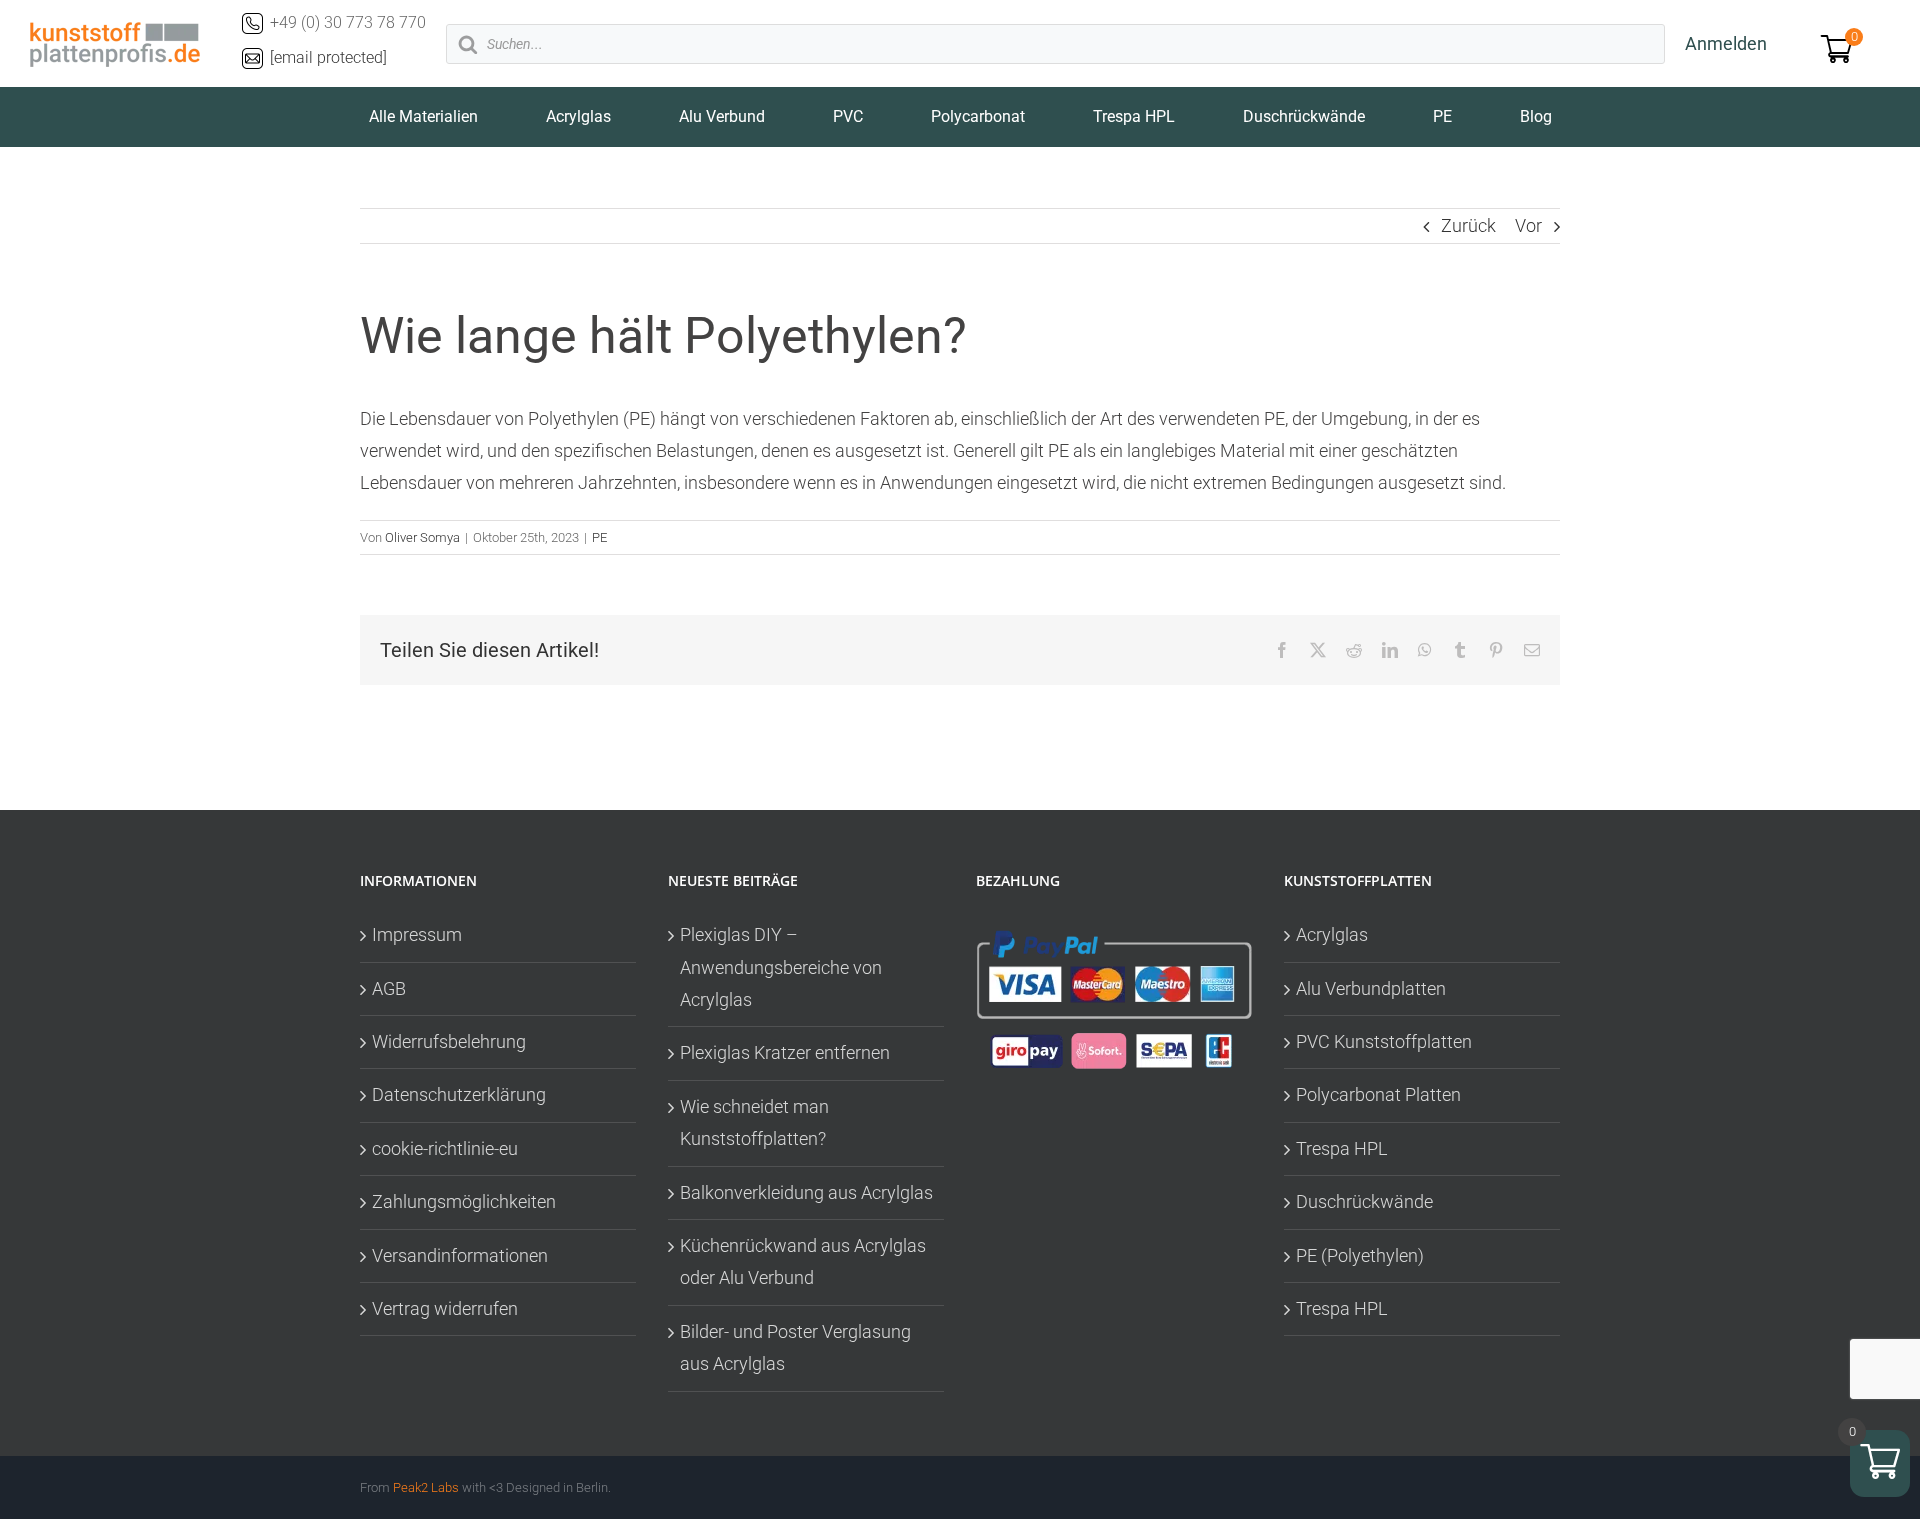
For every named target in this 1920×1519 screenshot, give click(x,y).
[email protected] (328, 57)
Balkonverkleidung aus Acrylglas (806, 1192)
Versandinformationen (460, 1255)
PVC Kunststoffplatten (1384, 1041)
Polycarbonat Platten (1378, 1094)
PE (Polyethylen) (1360, 1255)
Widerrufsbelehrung (449, 1041)
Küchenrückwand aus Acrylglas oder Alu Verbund (803, 1261)
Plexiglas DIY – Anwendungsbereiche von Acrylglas (781, 967)
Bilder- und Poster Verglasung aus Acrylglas (795, 1347)
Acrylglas (1332, 934)
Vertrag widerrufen (445, 1308)
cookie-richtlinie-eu (445, 1148)
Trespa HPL (1342, 1148)
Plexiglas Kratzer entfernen (785, 1052)
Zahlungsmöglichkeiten (464, 1201)
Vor (1528, 225)
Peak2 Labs (426, 1487)
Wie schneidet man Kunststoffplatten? (754, 1122)
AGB (389, 988)
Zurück (1468, 225)
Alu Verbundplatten (1371, 988)
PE (599, 537)
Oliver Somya (422, 537)
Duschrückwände (1364, 1201)
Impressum (417, 934)
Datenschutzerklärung (459, 1094)
